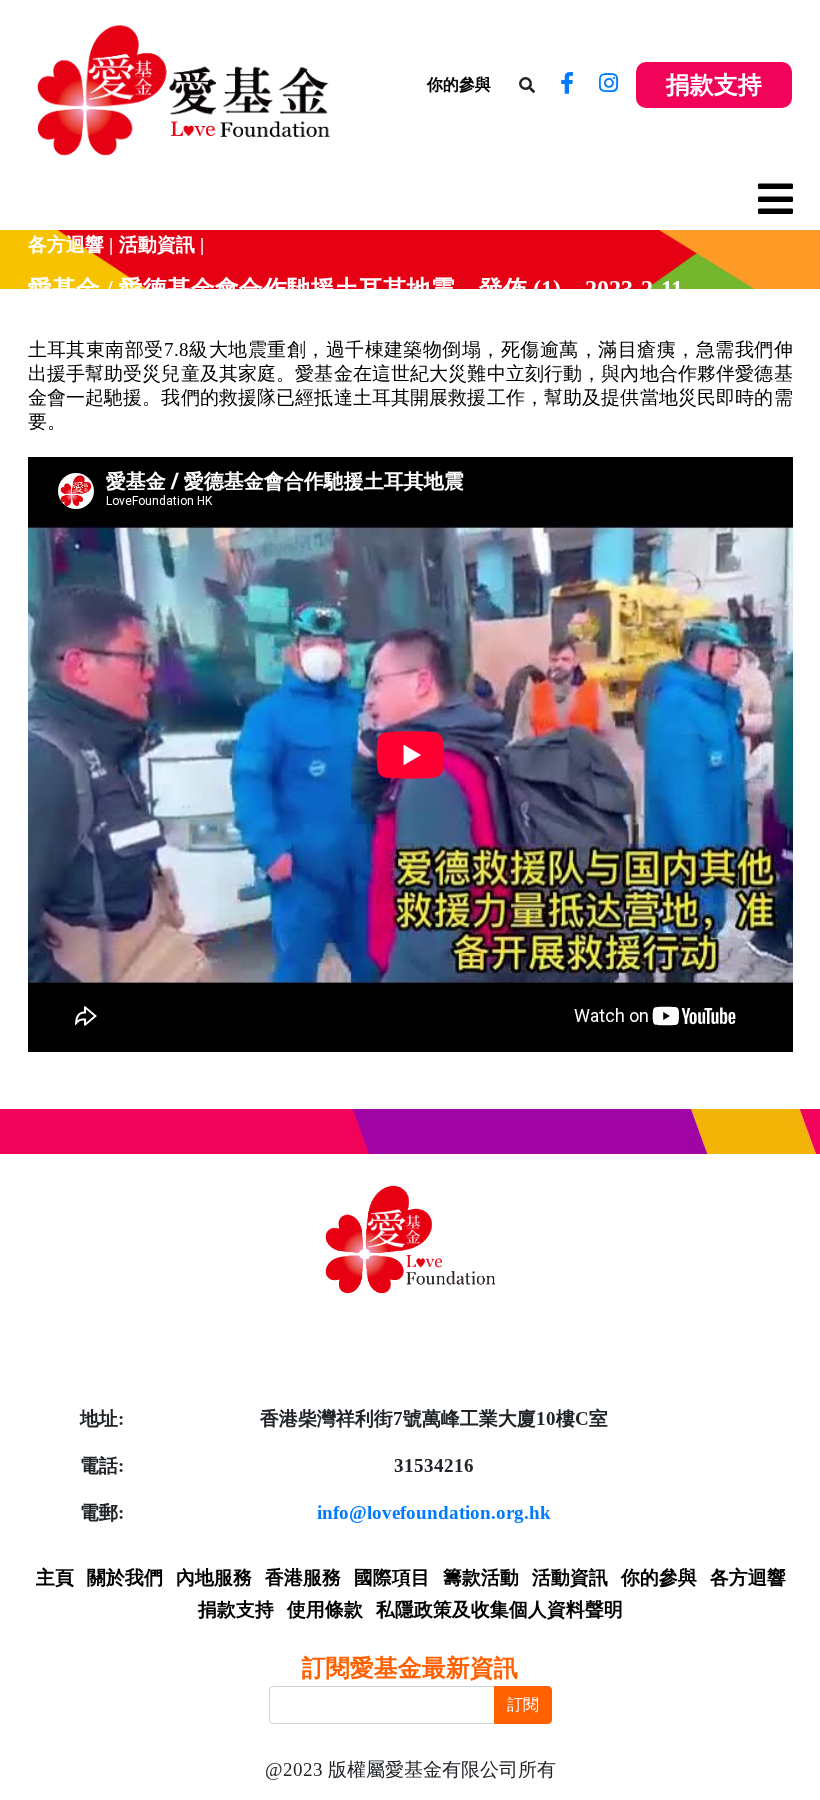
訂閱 (523, 1704)
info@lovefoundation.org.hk (434, 1512)
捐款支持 (714, 85)
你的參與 (459, 84)
